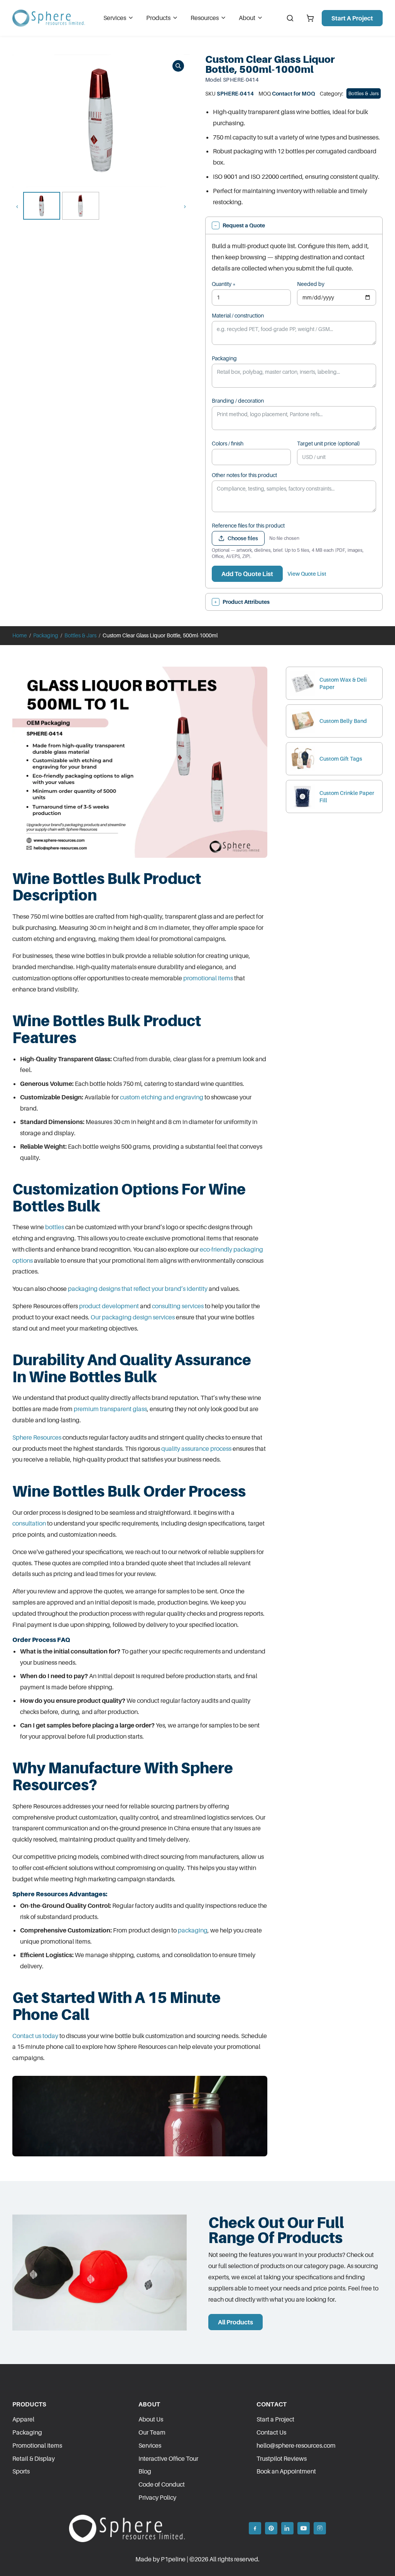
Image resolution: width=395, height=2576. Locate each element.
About (247, 18)
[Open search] (290, 18)
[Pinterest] (271, 2528)
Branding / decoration (238, 401)
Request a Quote (240, 225)
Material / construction (238, 315)
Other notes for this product (244, 475)
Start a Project (352, 18)
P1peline (173, 2559)
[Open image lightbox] (178, 66)
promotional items (208, 978)
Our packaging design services (133, 1317)
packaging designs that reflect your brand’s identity (138, 1289)
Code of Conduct (162, 2484)
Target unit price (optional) (328, 443)
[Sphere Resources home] (49, 18)
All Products (235, 2322)
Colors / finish (228, 443)
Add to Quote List (247, 574)
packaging (193, 1930)
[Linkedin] (287, 2528)
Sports (21, 2471)
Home (20, 635)
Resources (205, 18)
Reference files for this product (248, 525)
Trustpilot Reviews (282, 2458)
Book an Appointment (286, 2471)
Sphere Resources (37, 1437)
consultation (29, 1523)
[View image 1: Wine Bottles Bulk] (42, 206)
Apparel (23, 2419)
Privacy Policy (157, 2497)
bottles (55, 1227)
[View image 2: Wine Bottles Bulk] (81, 206)
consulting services (178, 1306)
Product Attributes (242, 602)
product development (109, 1306)
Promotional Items (37, 2445)
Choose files (243, 538)
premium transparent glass (110, 1409)
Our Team (152, 2432)
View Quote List (307, 574)
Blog (145, 2471)
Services (115, 18)
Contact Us (271, 2432)
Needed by (311, 284)
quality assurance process (196, 1448)
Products (158, 18)
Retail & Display (34, 2458)
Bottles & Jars (364, 93)
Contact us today (35, 2036)
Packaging (224, 358)
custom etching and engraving (162, 1097)
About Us (151, 2419)
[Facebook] (255, 2528)
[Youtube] (304, 2528)
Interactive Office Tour (168, 2458)
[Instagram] (320, 2528)
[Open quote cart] (310, 18)
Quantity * (224, 284)
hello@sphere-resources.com (296, 2445)
